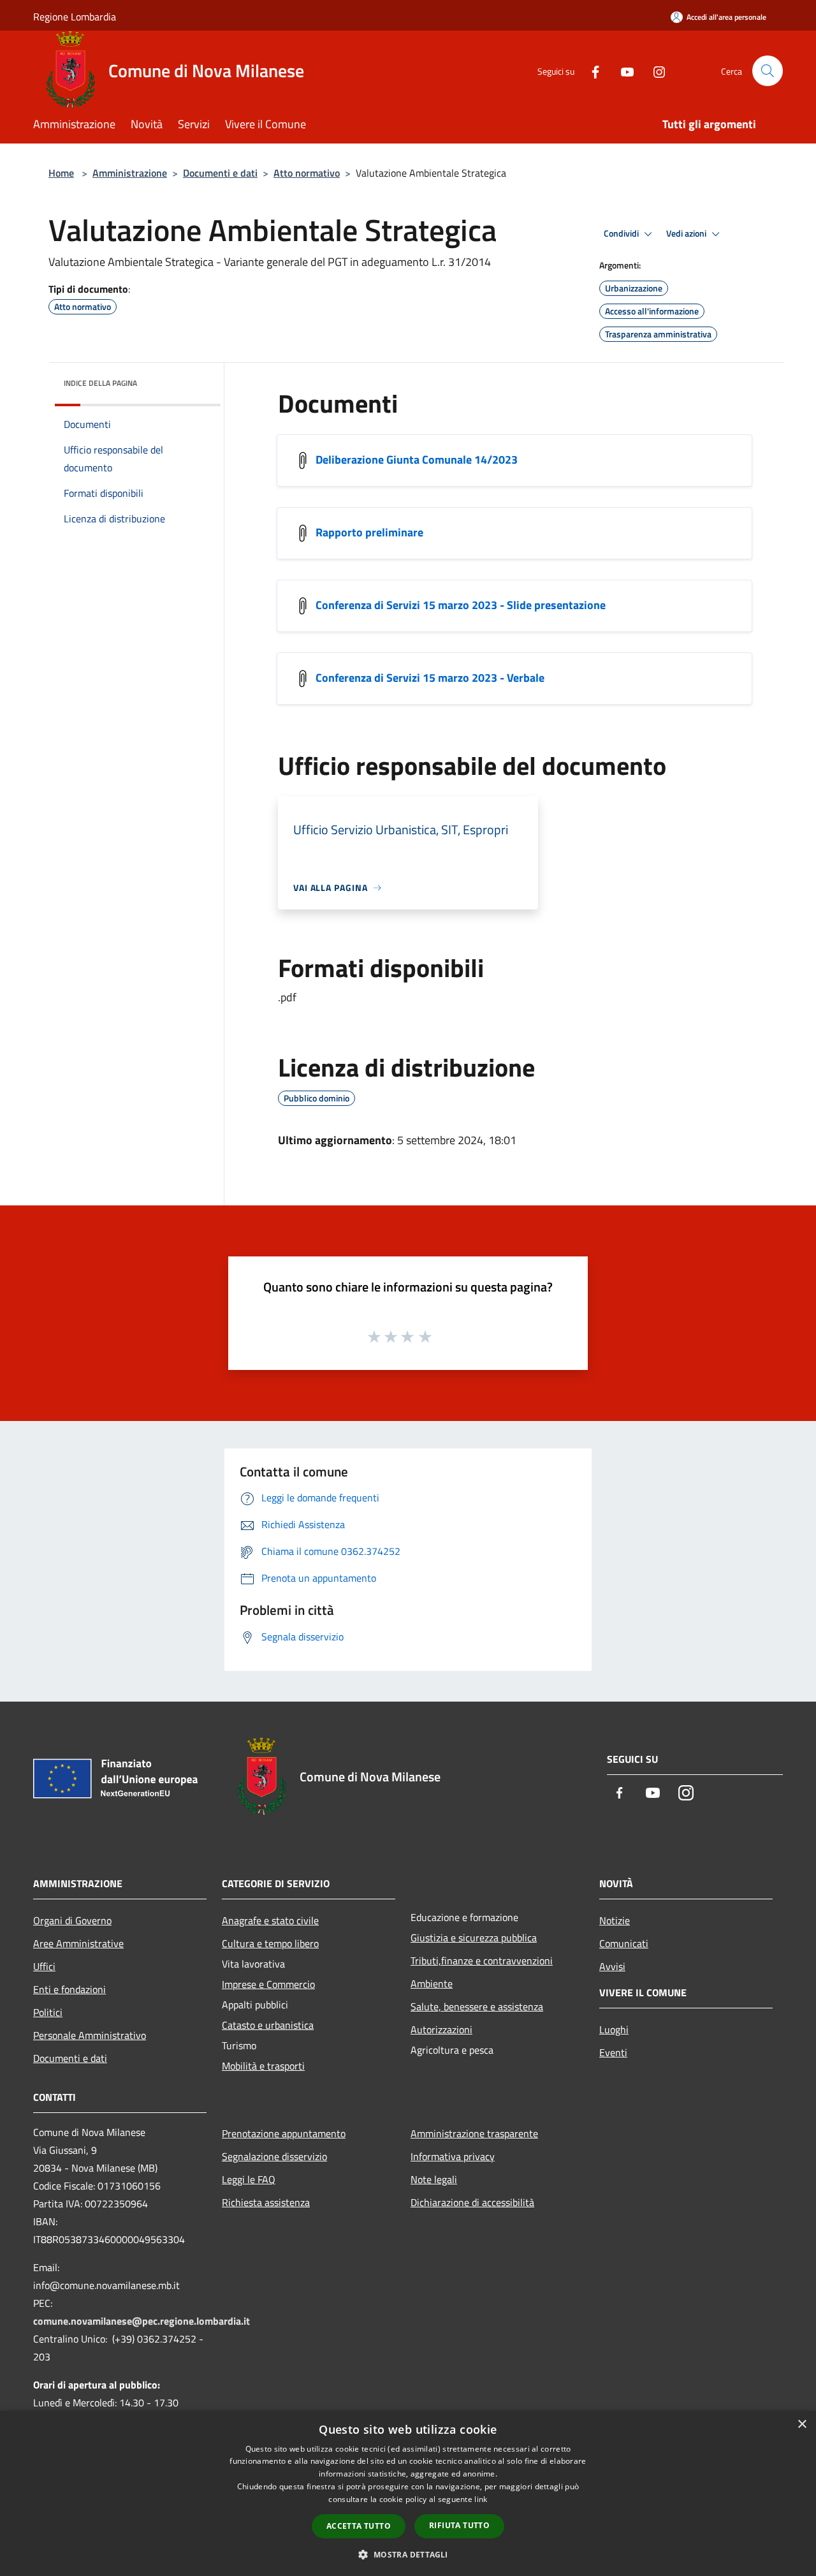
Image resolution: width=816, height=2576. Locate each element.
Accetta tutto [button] (359, 2526)
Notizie (615, 1920)
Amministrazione (130, 173)
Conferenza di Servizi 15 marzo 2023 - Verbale (430, 678)
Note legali (434, 2179)
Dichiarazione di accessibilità (472, 2202)
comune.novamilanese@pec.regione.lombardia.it (142, 2321)
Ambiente (432, 1984)
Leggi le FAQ (249, 2179)
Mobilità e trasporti (263, 2066)
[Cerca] (768, 71)
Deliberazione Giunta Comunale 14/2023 (417, 460)
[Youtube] (622, 70)
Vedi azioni (687, 233)
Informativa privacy (453, 2156)
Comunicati (624, 1943)
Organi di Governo (72, 1920)
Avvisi (612, 1966)
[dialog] (408, 2493)
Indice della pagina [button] (100, 383)
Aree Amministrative (78, 1943)
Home (61, 173)
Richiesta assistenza (266, 2202)
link (481, 2499)
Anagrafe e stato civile (270, 1920)
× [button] (802, 2425)
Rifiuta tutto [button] (459, 2525)
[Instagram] (654, 70)
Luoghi (614, 2029)
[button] (408, 2554)
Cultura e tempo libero (270, 1943)
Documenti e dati (220, 173)
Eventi (613, 2052)
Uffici (44, 1966)
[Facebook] (590, 70)
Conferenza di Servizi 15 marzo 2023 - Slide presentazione (461, 605)
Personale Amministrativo (90, 2035)
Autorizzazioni (441, 2029)
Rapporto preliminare (369, 532)
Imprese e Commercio (268, 1984)
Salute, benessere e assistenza (477, 2006)
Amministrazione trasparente (474, 2133)
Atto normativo (307, 173)
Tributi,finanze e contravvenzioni (482, 1961)
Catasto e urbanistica (268, 2025)
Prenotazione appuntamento (284, 2133)
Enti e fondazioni (69, 1989)
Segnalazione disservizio (274, 2156)
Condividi (622, 233)
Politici (48, 2012)
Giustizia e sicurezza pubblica (474, 1938)
